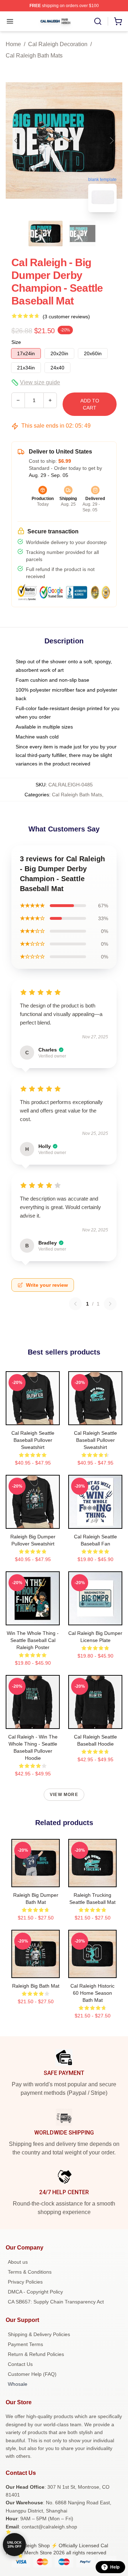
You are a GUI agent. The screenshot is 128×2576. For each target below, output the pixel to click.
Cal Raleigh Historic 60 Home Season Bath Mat (92, 1993)
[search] (98, 21)
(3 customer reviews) (66, 317)
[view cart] (118, 21)
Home (13, 44)
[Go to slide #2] (82, 234)
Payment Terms (25, 2344)
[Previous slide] (17, 141)
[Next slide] (111, 141)
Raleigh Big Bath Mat (36, 1986)
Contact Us (20, 2364)
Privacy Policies (25, 2282)
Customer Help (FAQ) (32, 2374)
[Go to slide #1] (46, 234)
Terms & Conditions (30, 2272)
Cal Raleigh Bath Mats (34, 56)
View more (64, 1795)
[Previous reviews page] (75, 1304)
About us (18, 2262)
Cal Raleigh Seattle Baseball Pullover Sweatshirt (33, 1440)
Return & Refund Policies (36, 2354)
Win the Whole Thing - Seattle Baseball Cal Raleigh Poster (33, 1640)
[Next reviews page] (110, 1304)
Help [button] (115, 2567)
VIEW (33, 1418)
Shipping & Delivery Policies (39, 2334)
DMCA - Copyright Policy (35, 2292)
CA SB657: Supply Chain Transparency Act (56, 2302)
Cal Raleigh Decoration (58, 44)
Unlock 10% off (14, 2545)
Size (16, 342)
